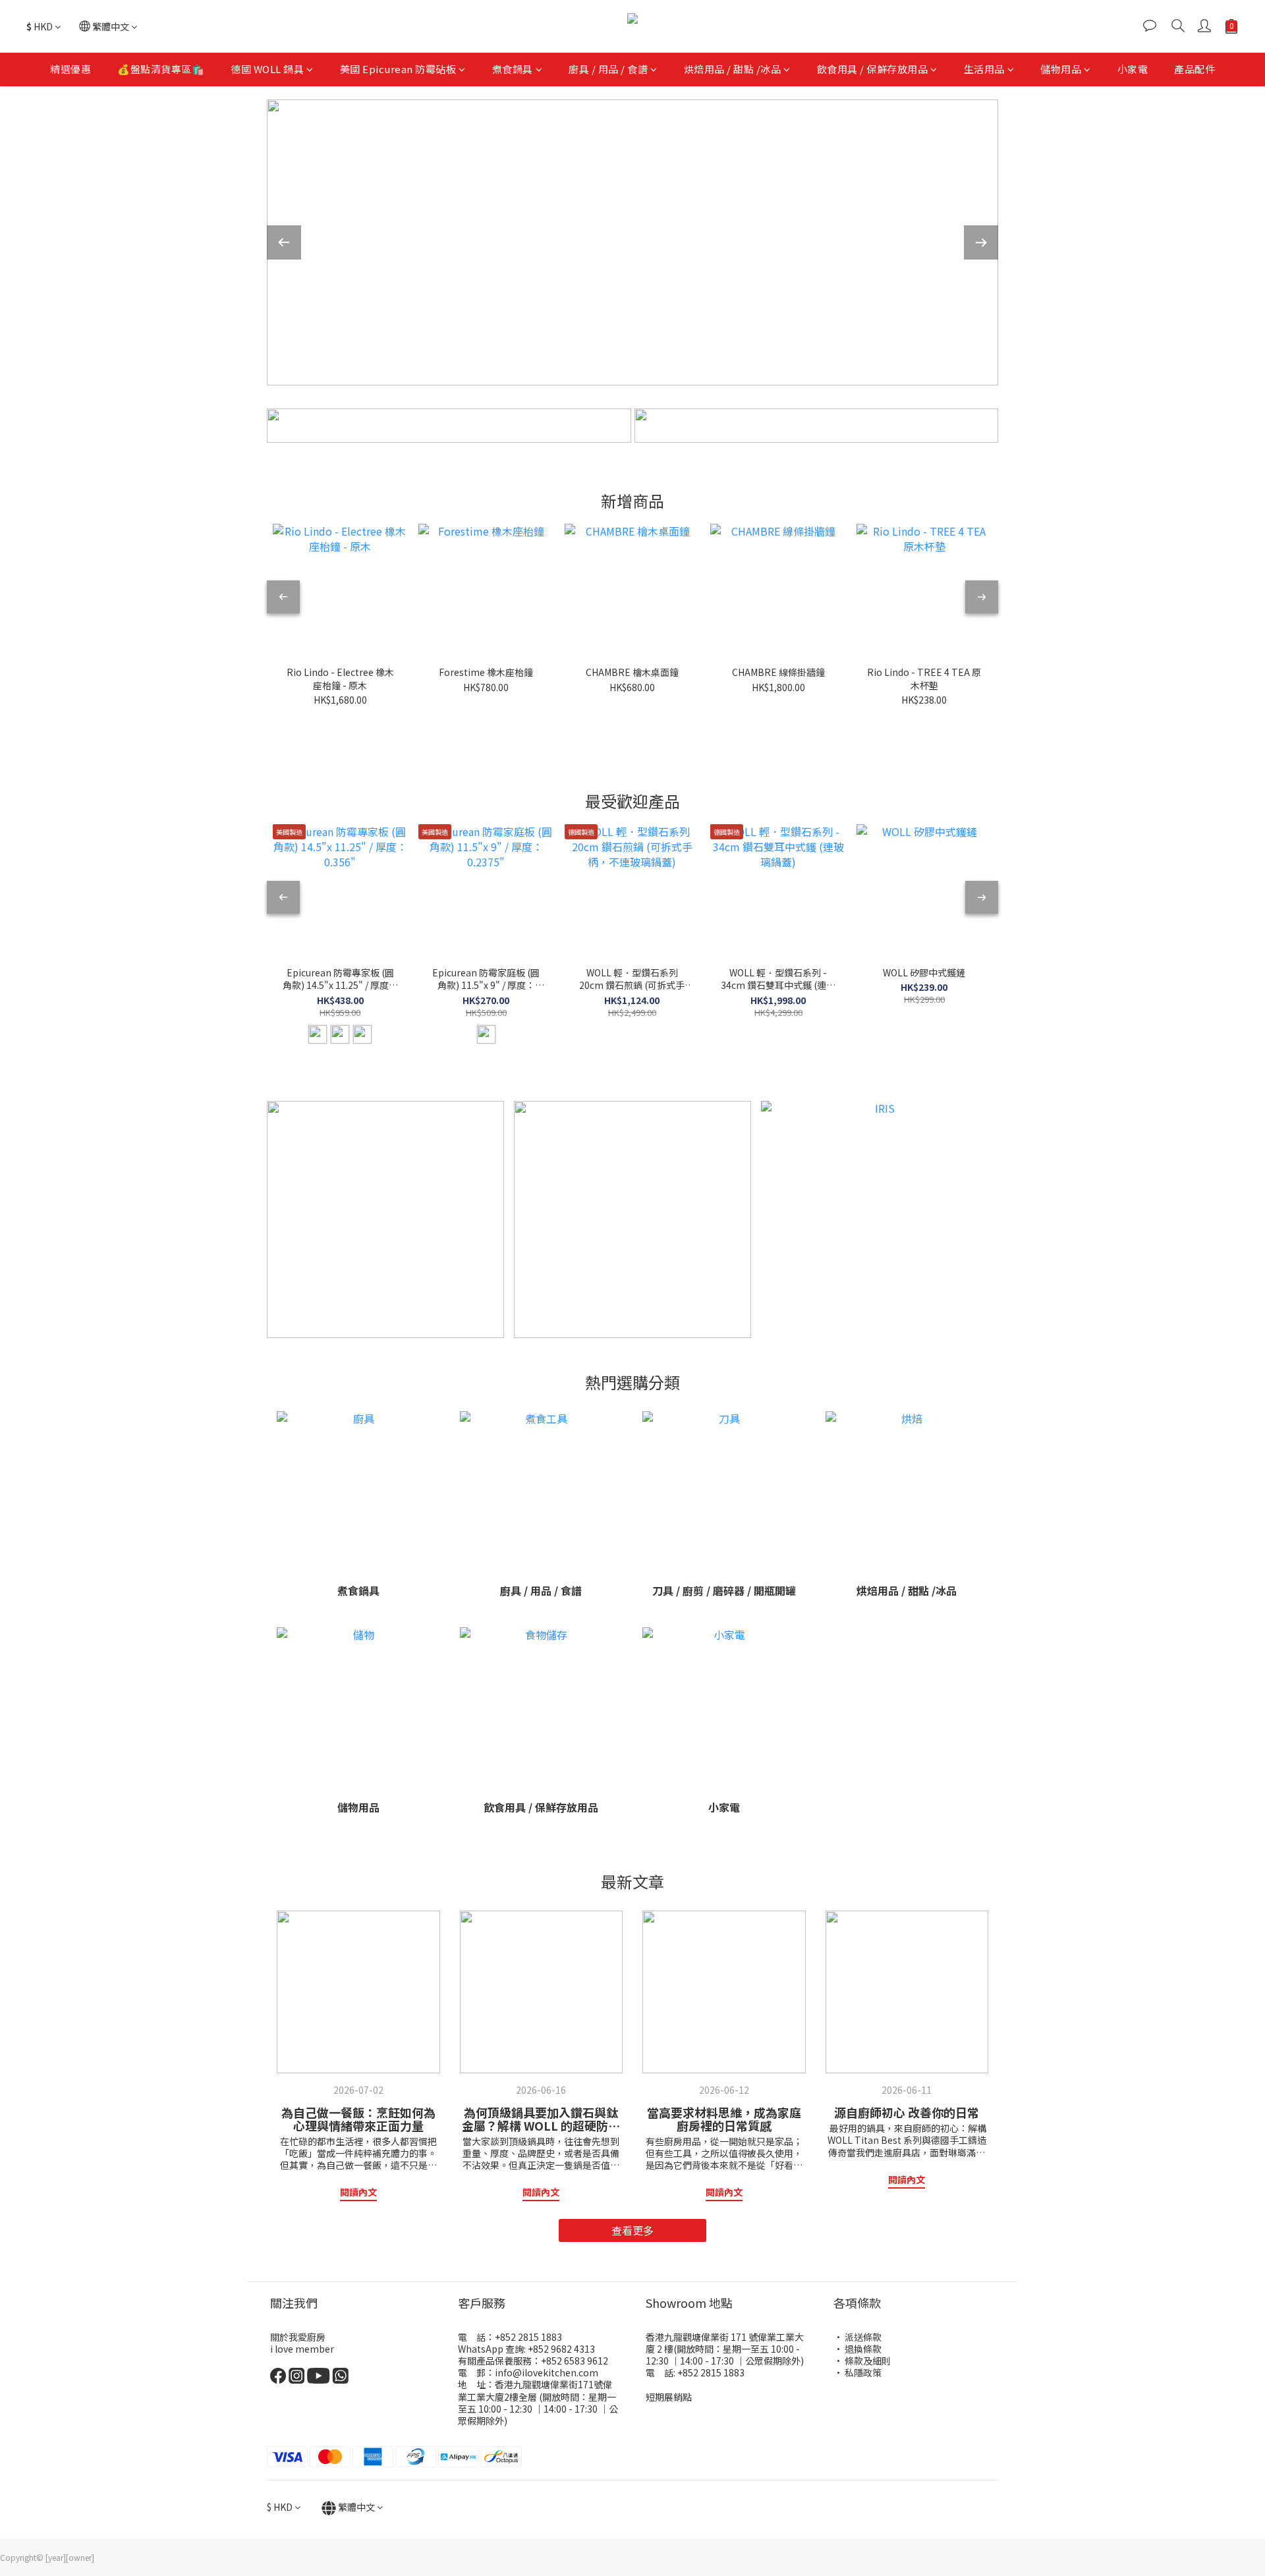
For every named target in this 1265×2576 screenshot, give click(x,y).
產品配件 (1195, 69)
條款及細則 (868, 2361)
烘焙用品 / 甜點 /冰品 (733, 69)
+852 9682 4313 (560, 2349)
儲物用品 (1061, 69)
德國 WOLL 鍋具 (267, 69)
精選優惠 (70, 69)
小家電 (1133, 69)
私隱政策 (863, 2372)
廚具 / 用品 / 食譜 (608, 69)
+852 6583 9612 (575, 2361)
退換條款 (863, 2349)
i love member (302, 2349)
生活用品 (984, 69)
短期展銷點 (669, 2397)
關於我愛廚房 (298, 2337)
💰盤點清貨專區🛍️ (161, 69)
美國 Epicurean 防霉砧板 (398, 69)
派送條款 (863, 2337)
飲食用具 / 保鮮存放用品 (873, 69)
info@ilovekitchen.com (547, 2372)
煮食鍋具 (513, 69)
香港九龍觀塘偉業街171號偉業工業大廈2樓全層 (535, 2390)
